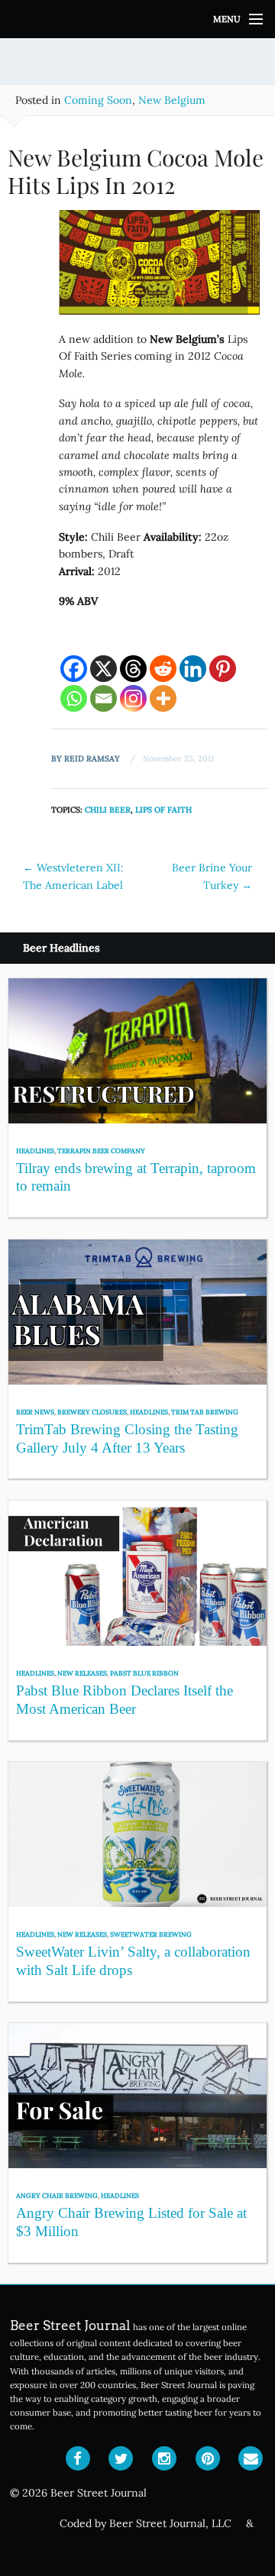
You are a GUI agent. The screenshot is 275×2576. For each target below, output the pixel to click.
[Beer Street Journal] (137, 19)
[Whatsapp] (74, 698)
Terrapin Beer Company (101, 1151)
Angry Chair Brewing (57, 2195)
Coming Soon (98, 100)
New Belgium (172, 100)
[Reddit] (163, 669)
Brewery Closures (92, 1412)
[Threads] (133, 669)
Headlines (35, 1151)
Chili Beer (108, 810)
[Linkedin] (193, 669)
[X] (104, 669)
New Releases (82, 1673)
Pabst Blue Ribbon (144, 1673)
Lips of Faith (163, 810)
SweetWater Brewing (151, 1934)
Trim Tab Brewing (205, 1412)
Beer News (35, 1412)
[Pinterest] (223, 669)
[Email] (104, 698)
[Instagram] (133, 698)
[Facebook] (74, 669)
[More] (163, 698)
